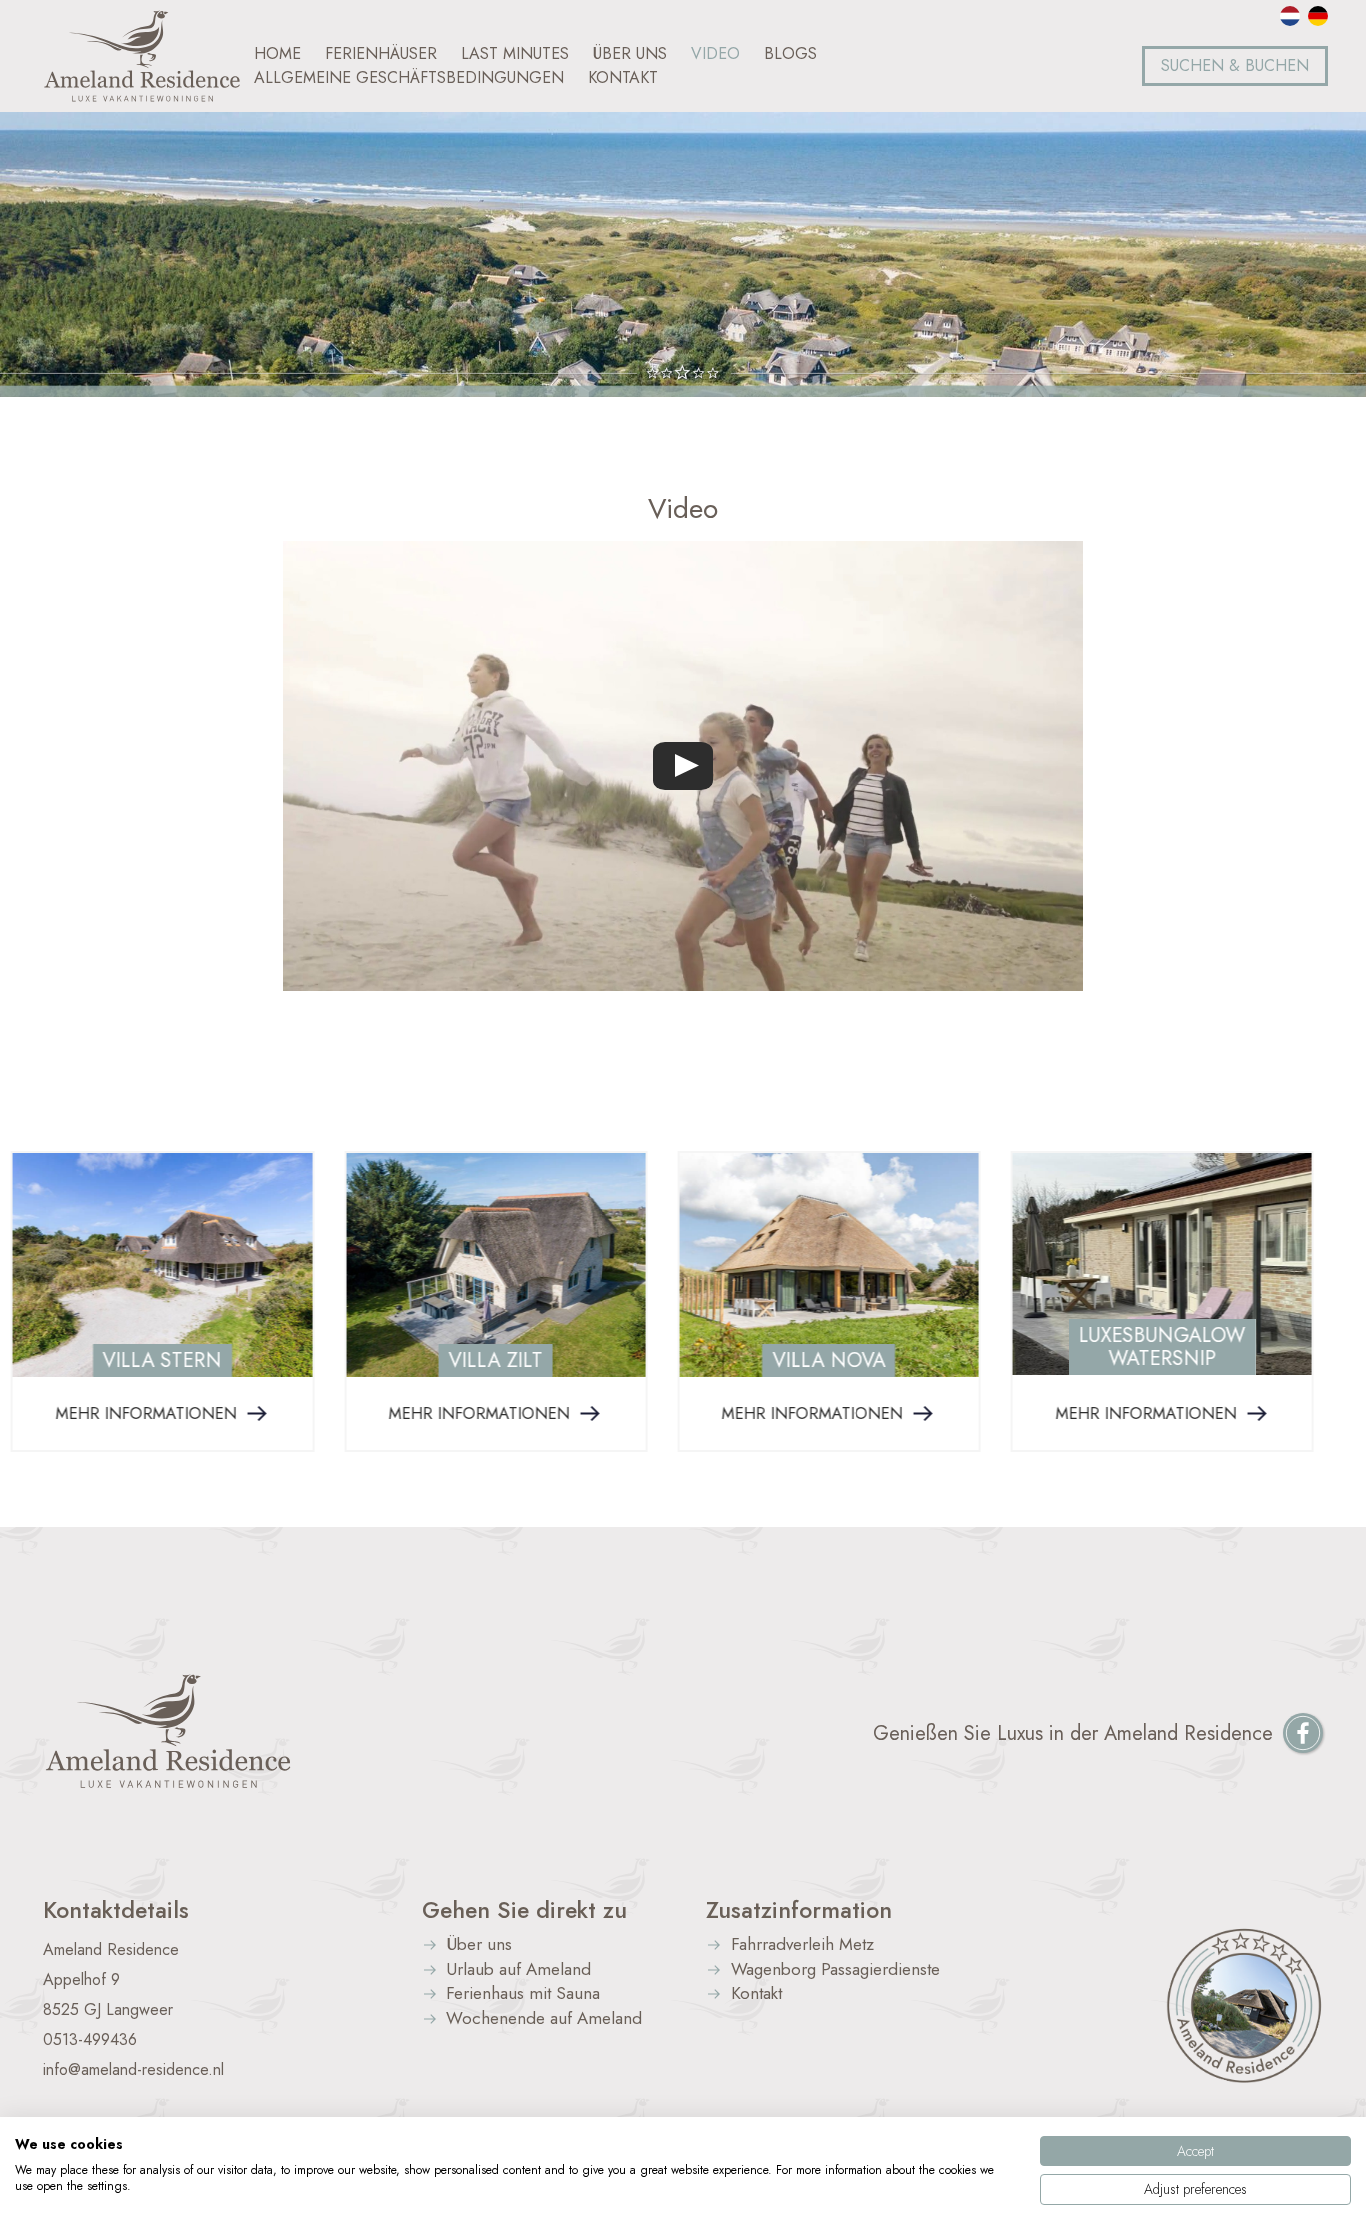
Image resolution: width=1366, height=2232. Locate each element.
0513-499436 (90, 2039)
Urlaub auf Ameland (518, 1970)
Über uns (479, 1945)
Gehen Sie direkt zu (524, 1910)
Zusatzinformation (799, 1910)
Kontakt (756, 1994)
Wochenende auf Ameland (544, 2019)
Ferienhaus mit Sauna (523, 1994)
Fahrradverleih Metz (802, 1945)
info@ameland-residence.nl (133, 2069)
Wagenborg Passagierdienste (835, 1970)
